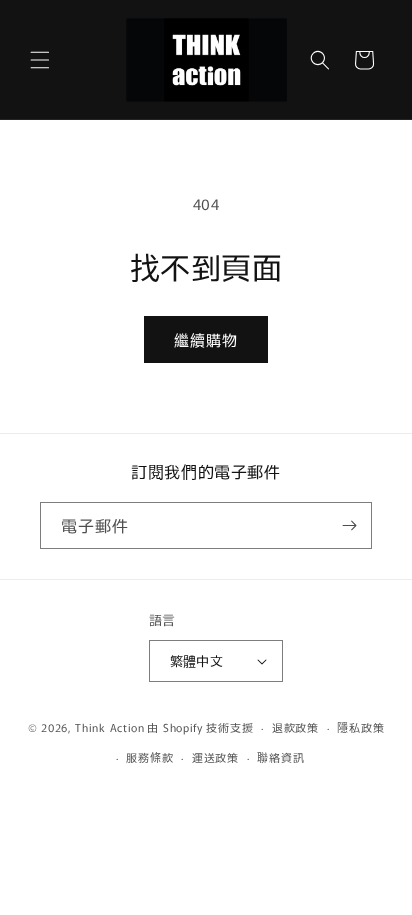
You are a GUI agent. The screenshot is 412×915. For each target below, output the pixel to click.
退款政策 (295, 727)
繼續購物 (206, 339)
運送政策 (215, 757)
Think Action (109, 727)
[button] (40, 60)
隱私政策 (360, 727)
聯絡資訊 (280, 757)
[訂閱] (349, 525)
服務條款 (149, 757)
